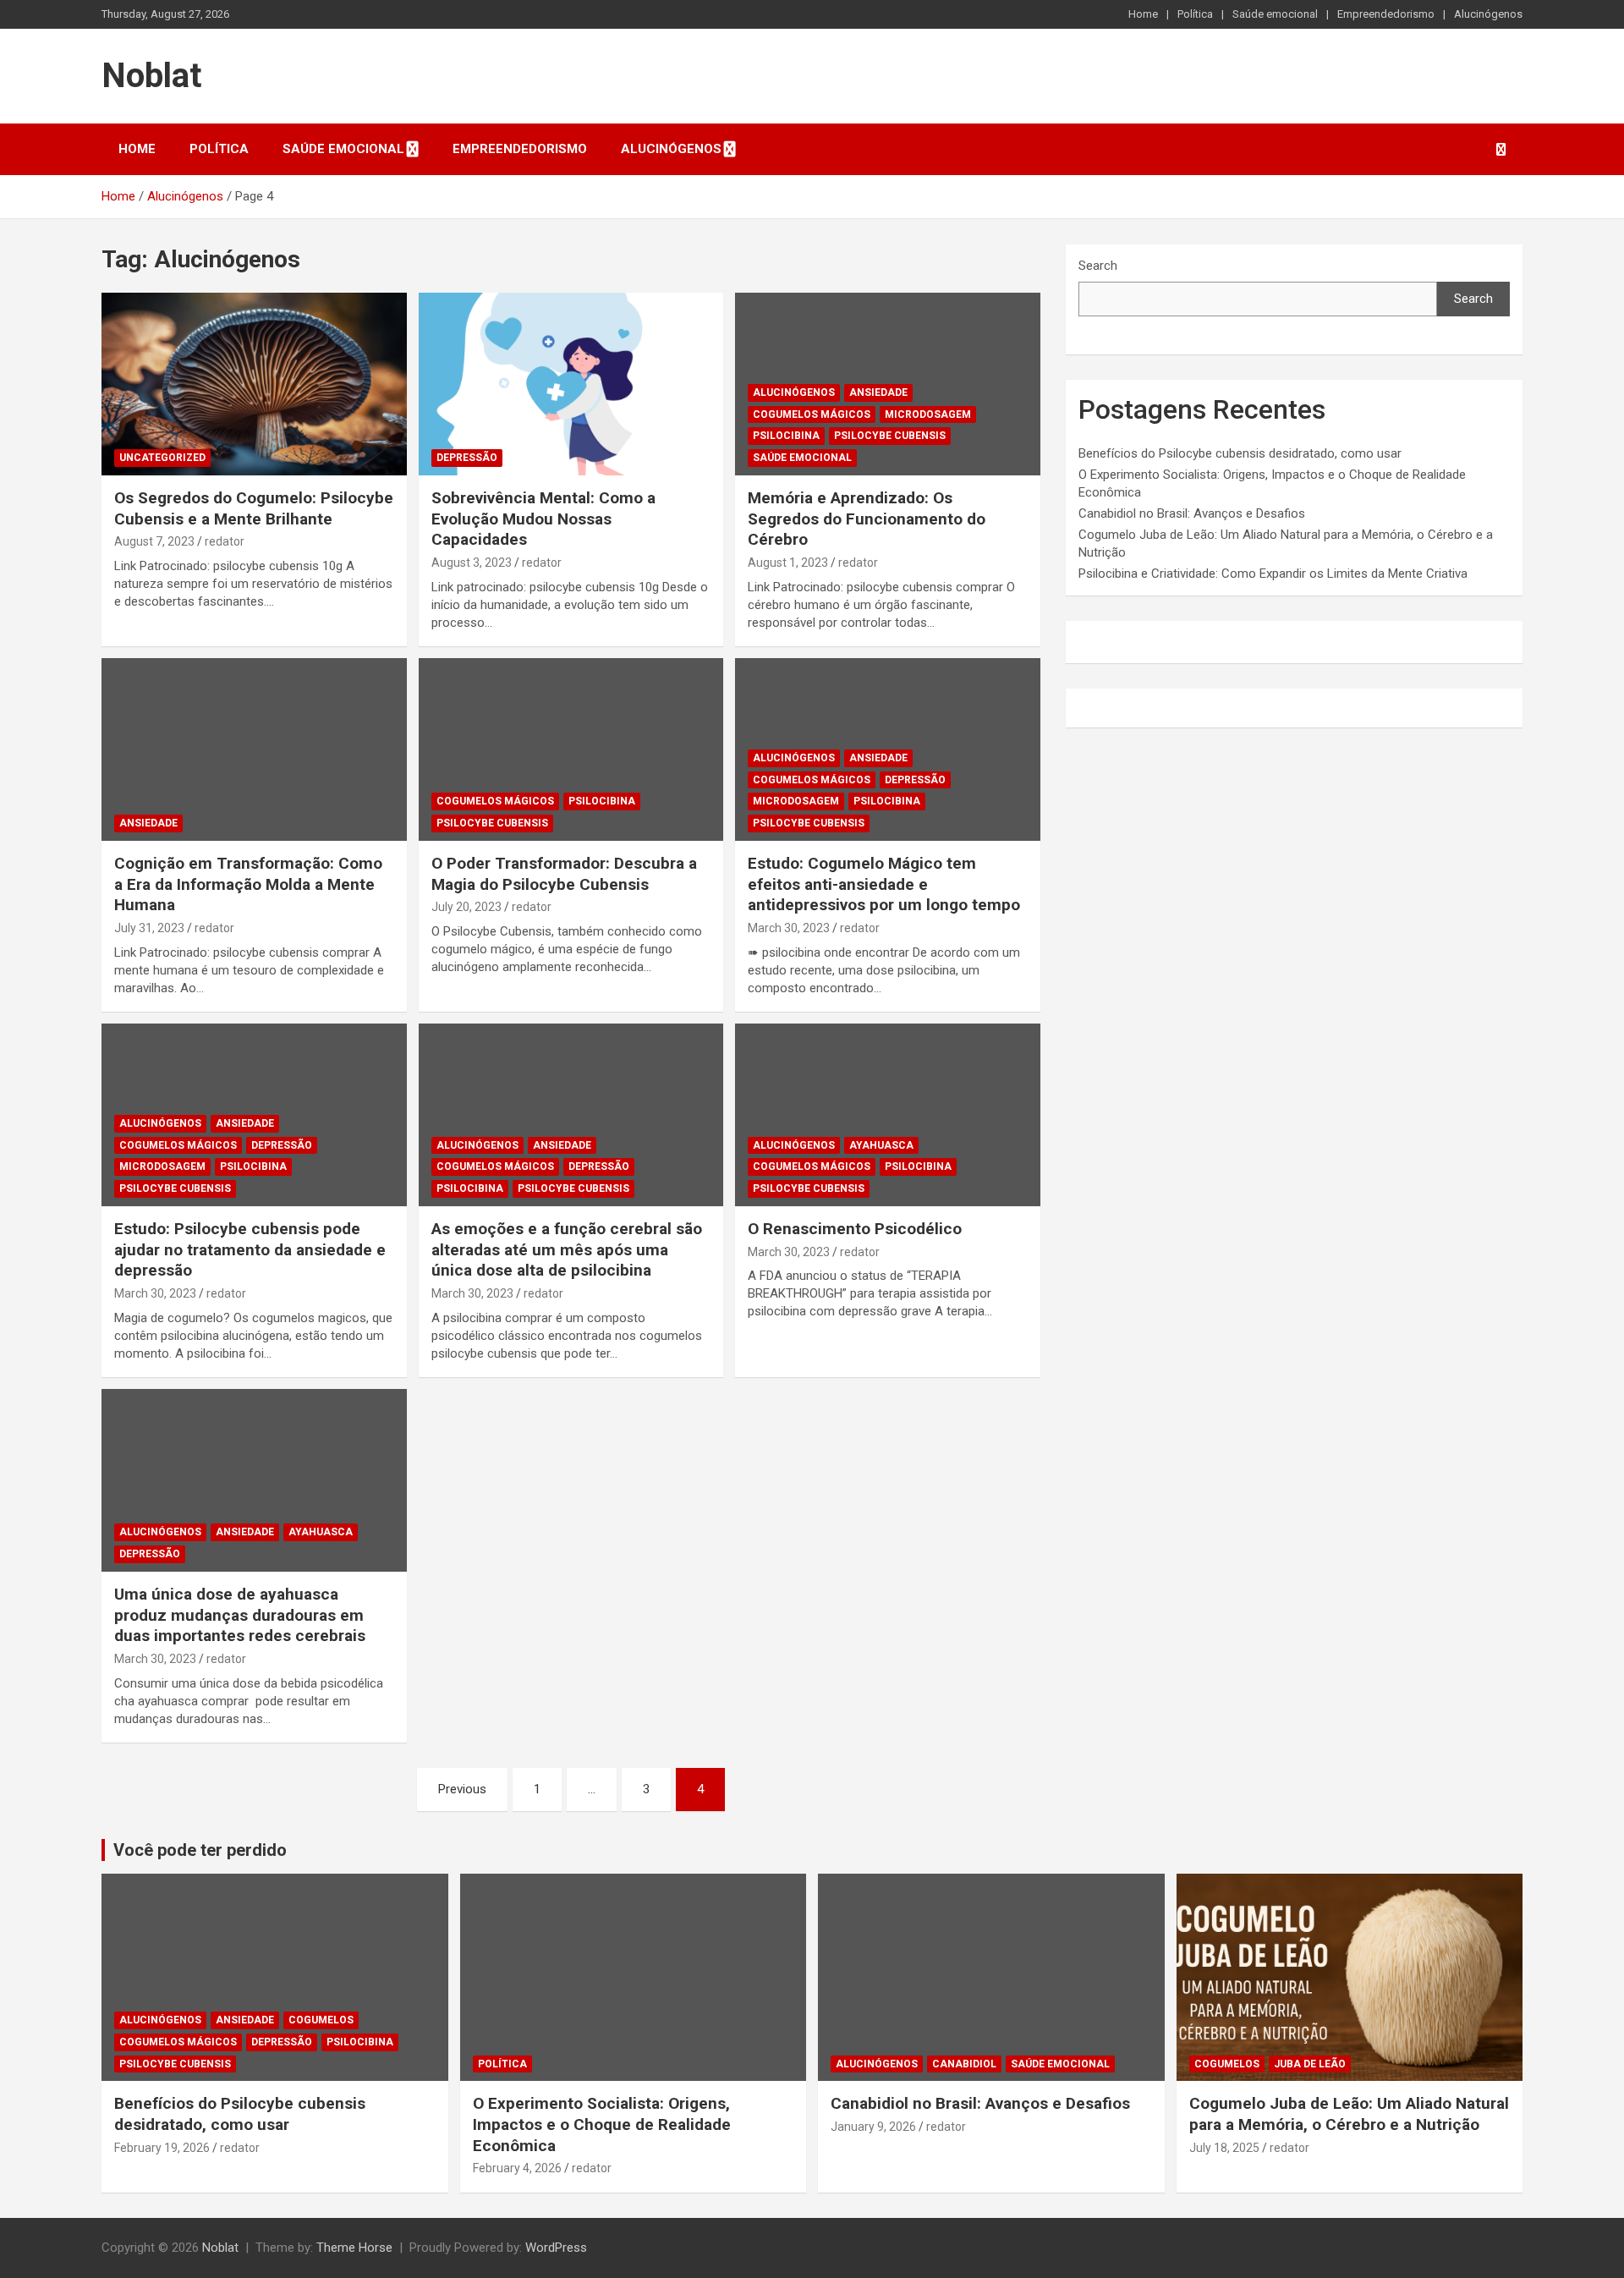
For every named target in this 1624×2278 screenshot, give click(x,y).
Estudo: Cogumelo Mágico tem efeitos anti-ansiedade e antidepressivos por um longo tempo (884, 884)
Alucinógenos (1488, 14)
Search (1098, 266)
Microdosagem (928, 414)
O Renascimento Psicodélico (855, 1229)
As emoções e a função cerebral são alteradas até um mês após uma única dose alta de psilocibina (567, 1249)
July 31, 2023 (149, 928)
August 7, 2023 (154, 541)
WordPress (556, 2248)
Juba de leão (1310, 2064)
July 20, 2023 (466, 907)
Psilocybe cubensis (890, 436)
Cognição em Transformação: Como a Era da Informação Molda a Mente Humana (248, 884)
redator (225, 541)
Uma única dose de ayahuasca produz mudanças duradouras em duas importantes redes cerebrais (240, 1615)
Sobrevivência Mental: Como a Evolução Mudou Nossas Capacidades (543, 519)
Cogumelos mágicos (812, 414)
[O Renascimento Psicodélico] (888, 1115)
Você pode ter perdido (200, 1850)
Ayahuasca (881, 1145)
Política (1195, 14)
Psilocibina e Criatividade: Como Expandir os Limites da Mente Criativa (1273, 574)
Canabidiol (964, 2064)
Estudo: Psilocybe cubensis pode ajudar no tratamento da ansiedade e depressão (250, 1249)
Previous (462, 1789)
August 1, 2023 (788, 563)
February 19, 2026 (162, 2148)
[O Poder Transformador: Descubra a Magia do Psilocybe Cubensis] (571, 749)
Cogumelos (321, 2020)
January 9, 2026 (873, 2127)
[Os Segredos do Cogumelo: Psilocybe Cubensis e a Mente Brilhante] (254, 384)
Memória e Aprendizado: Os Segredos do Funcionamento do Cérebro (867, 519)
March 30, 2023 (789, 928)
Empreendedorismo (1386, 14)
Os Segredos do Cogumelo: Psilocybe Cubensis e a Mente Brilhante (254, 508)
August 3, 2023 (472, 563)
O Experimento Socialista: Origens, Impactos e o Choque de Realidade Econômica (602, 2124)
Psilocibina (786, 436)
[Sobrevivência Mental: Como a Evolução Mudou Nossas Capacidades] (571, 384)
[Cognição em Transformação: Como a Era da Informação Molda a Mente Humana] (254, 749)
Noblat (151, 76)
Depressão (467, 458)
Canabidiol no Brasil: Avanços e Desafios (1192, 513)
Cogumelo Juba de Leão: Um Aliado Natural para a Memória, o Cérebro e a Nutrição (1349, 2114)
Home (1143, 14)
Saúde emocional (1275, 14)
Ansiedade (878, 392)
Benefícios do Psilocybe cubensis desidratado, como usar (1240, 453)
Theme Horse (354, 2248)
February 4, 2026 (517, 2168)
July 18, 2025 (1224, 2148)
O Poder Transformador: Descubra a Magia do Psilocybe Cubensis (564, 874)
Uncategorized (162, 458)
